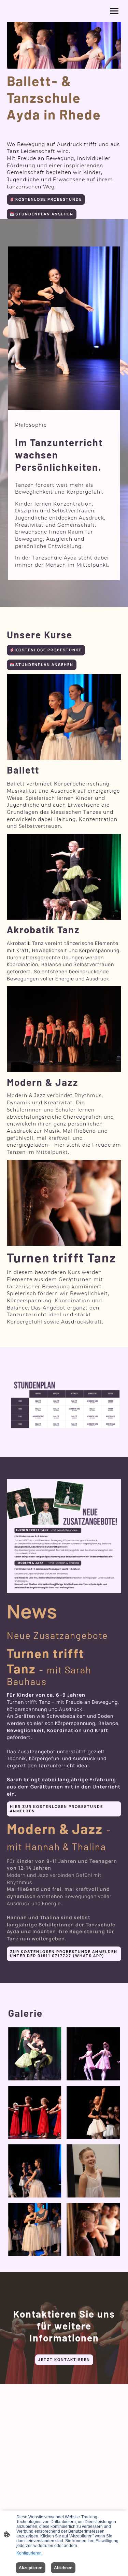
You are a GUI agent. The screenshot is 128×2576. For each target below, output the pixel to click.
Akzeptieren (31, 2568)
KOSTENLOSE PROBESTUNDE (48, 199)
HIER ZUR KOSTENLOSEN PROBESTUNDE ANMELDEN (56, 1809)
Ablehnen (63, 2568)
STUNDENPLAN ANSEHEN (44, 214)
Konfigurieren (29, 2553)
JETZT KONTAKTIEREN (64, 2360)
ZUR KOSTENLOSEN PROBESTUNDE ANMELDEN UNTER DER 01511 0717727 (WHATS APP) (64, 1954)
